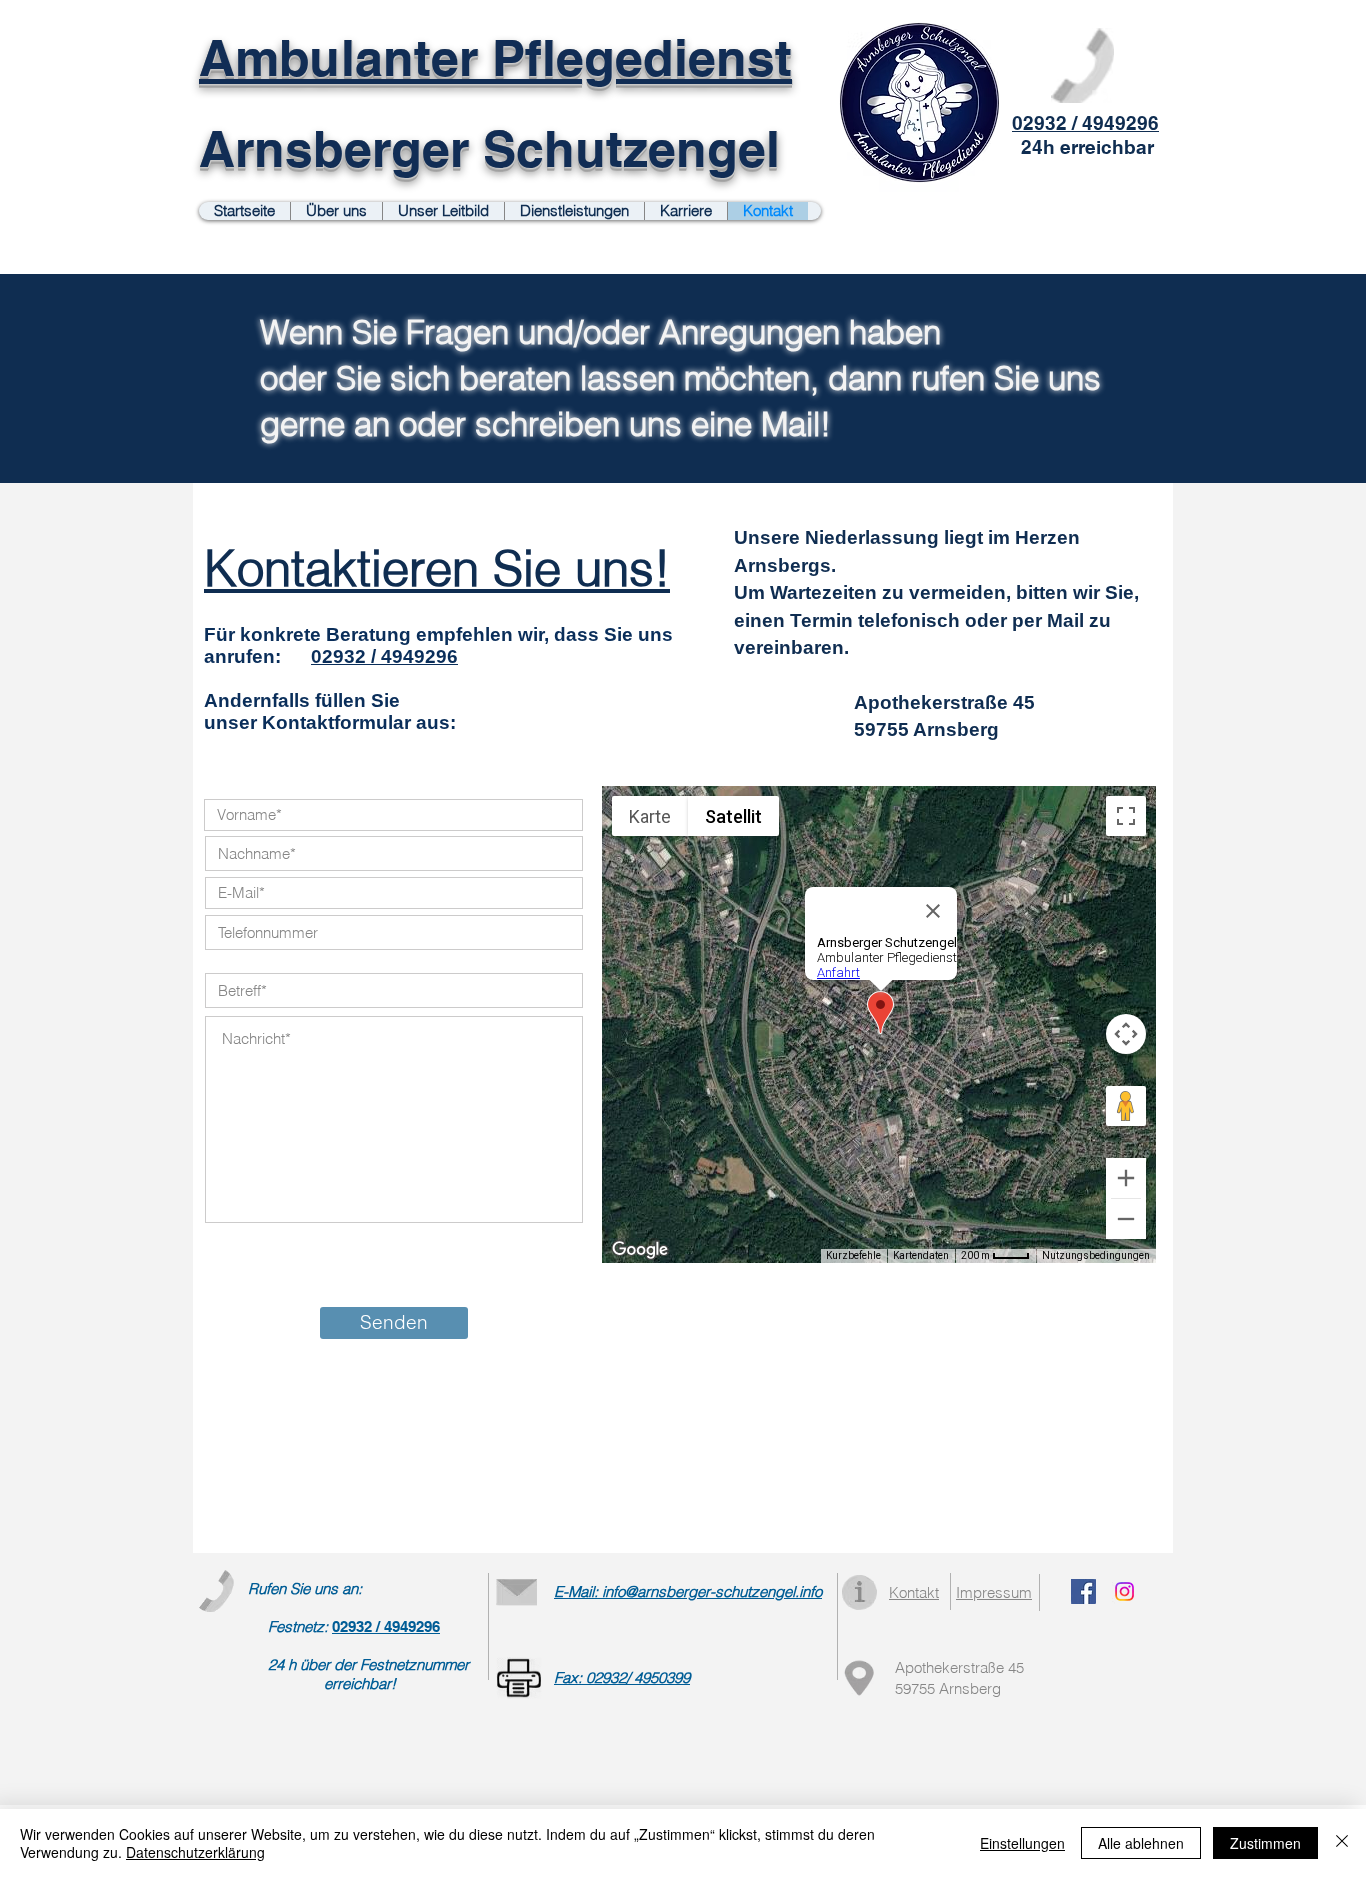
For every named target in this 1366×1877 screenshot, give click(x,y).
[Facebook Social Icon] (1083, 1591)
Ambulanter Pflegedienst (495, 57)
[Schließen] (1342, 1843)
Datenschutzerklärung (195, 1852)
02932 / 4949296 (384, 656)
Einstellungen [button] (1022, 1843)
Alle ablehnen (1141, 1843)
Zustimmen (1265, 1843)
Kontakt (914, 1592)
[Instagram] (1124, 1591)
